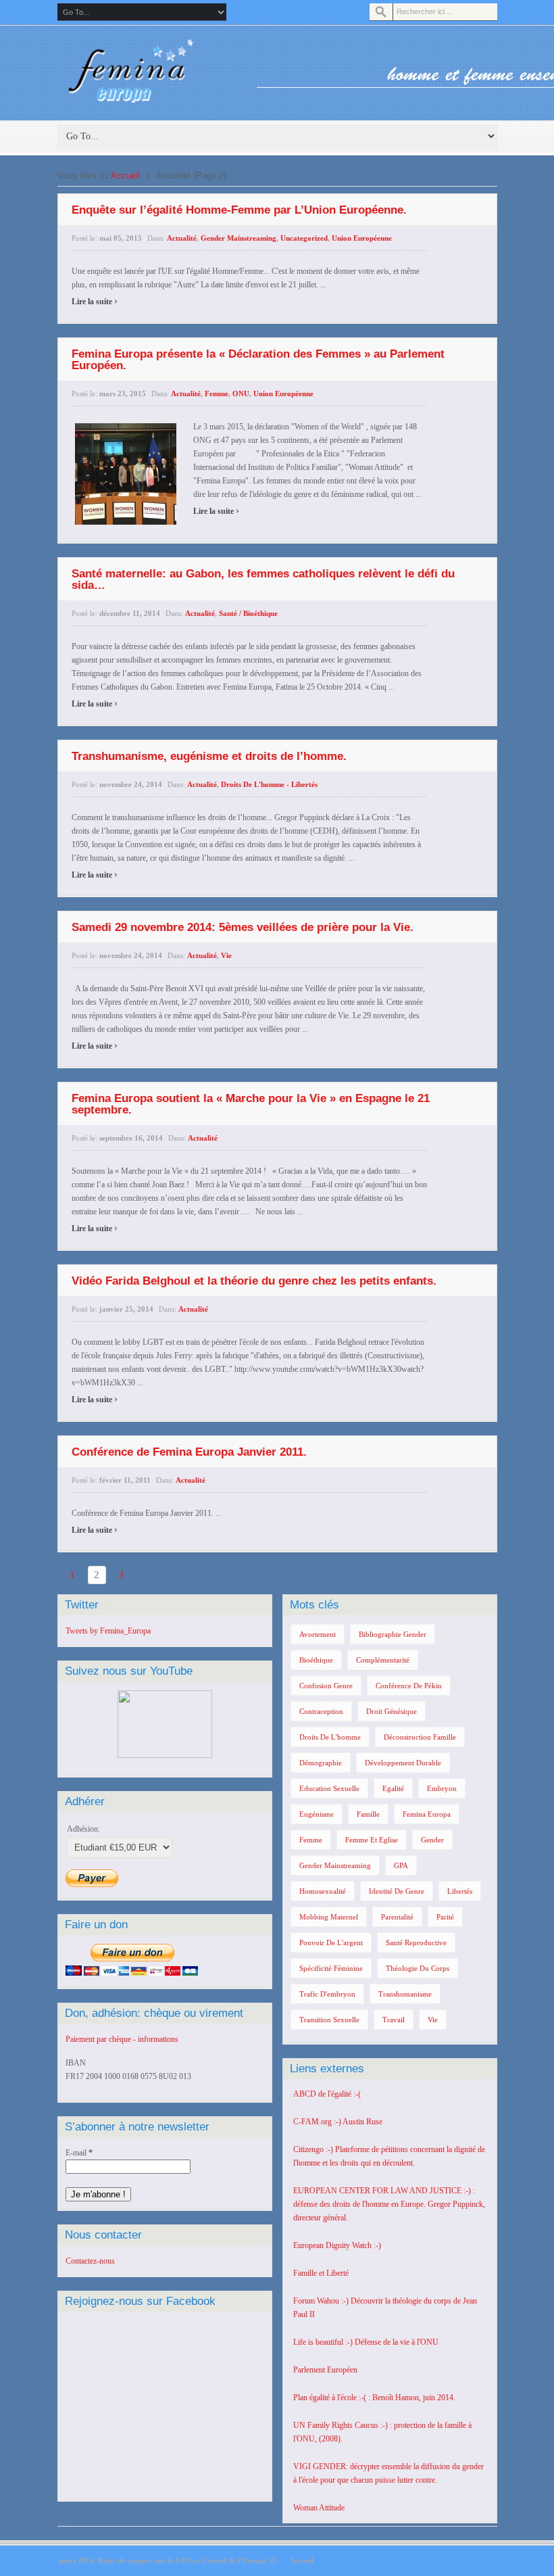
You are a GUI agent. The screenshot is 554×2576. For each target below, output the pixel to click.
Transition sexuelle (329, 2020)
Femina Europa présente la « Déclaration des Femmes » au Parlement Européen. (258, 360)
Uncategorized (304, 238)
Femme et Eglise (372, 1840)
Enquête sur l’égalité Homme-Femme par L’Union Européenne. (239, 210)
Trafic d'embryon (327, 1994)
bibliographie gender (393, 1634)
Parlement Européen (325, 2370)
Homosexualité (323, 1891)
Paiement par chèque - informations (122, 2039)
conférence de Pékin (409, 1686)
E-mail (79, 2153)
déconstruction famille (420, 1737)
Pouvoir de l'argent (331, 1942)
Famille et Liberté (321, 2273)
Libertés (460, 1891)
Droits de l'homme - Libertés (269, 784)
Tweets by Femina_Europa (108, 1631)
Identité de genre (397, 1891)
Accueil (125, 175)
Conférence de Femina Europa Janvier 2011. (189, 1452)
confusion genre (326, 1686)
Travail (394, 2020)
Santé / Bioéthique (248, 613)
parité (445, 1917)
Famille (368, 1814)
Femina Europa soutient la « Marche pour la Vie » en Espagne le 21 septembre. (251, 1104)
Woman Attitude (319, 2508)
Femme (217, 393)
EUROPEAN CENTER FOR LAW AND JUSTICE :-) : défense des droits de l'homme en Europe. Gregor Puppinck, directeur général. (389, 2204)
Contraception (321, 1711)
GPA (401, 1865)
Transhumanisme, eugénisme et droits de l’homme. (209, 756)
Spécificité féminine (331, 1968)
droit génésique (392, 1711)
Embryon (442, 1788)
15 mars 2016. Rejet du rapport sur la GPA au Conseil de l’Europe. (167, 2560)
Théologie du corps (418, 1968)
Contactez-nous (90, 2261)
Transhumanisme (405, 1994)
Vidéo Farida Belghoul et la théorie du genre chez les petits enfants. (254, 1281)
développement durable (403, 1763)
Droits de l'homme (330, 1737)
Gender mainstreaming (238, 238)
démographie (321, 1763)
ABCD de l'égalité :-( (327, 2094)
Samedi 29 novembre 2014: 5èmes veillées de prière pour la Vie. (243, 927)
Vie (226, 955)
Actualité (182, 238)
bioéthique (316, 1660)
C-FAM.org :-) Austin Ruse (338, 2122)
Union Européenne (362, 238)
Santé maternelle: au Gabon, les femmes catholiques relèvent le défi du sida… (263, 579)
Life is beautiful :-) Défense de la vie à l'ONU (366, 2342)
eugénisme (317, 1814)
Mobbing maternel (329, 1917)
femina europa (427, 1814)
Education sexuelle (329, 1788)
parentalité (397, 1917)
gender (432, 1840)
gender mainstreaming (335, 1865)
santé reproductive (416, 1942)
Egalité (393, 1788)
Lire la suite (95, 302)
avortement (318, 1634)
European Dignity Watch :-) (337, 2245)
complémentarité (383, 1660)
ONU (241, 393)
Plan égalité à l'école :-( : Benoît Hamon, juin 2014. (374, 2398)
